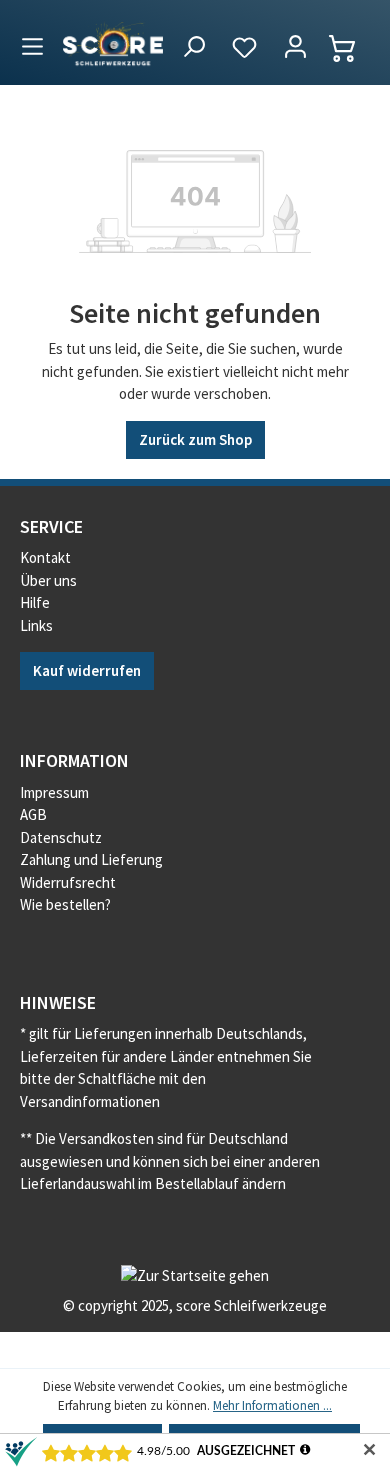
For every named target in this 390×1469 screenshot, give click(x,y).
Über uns (48, 580)
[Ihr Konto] (295, 48)
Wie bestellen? (65, 904)
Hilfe (35, 602)
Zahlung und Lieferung (91, 859)
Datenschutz (61, 837)
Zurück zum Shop (195, 439)
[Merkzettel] (244, 48)
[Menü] (32, 43)
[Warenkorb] (352, 48)
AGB (33, 814)
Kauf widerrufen (87, 670)
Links (36, 625)
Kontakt (45, 557)
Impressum (54, 792)
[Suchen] (193, 48)
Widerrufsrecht (68, 882)
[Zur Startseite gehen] (113, 42)
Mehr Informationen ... (272, 1405)
